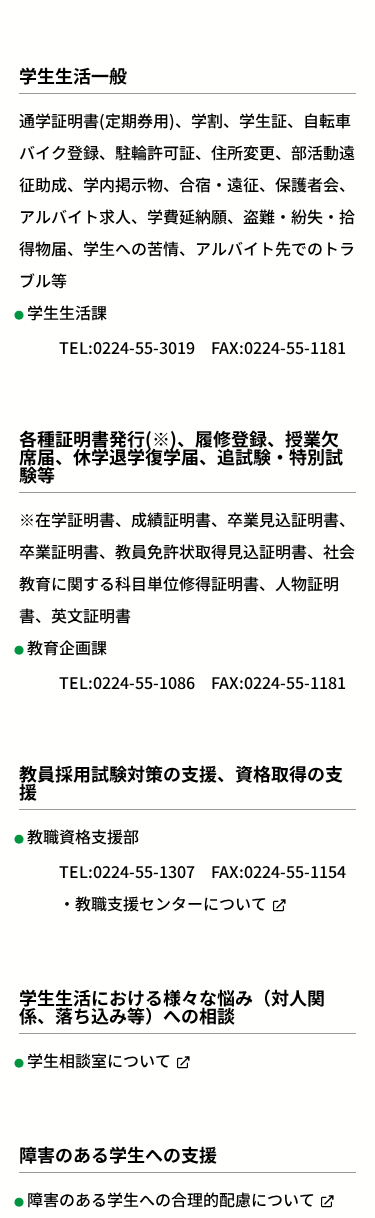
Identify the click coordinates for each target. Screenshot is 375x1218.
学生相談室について (99, 1060)
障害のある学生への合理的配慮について (171, 1199)
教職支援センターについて (171, 903)
